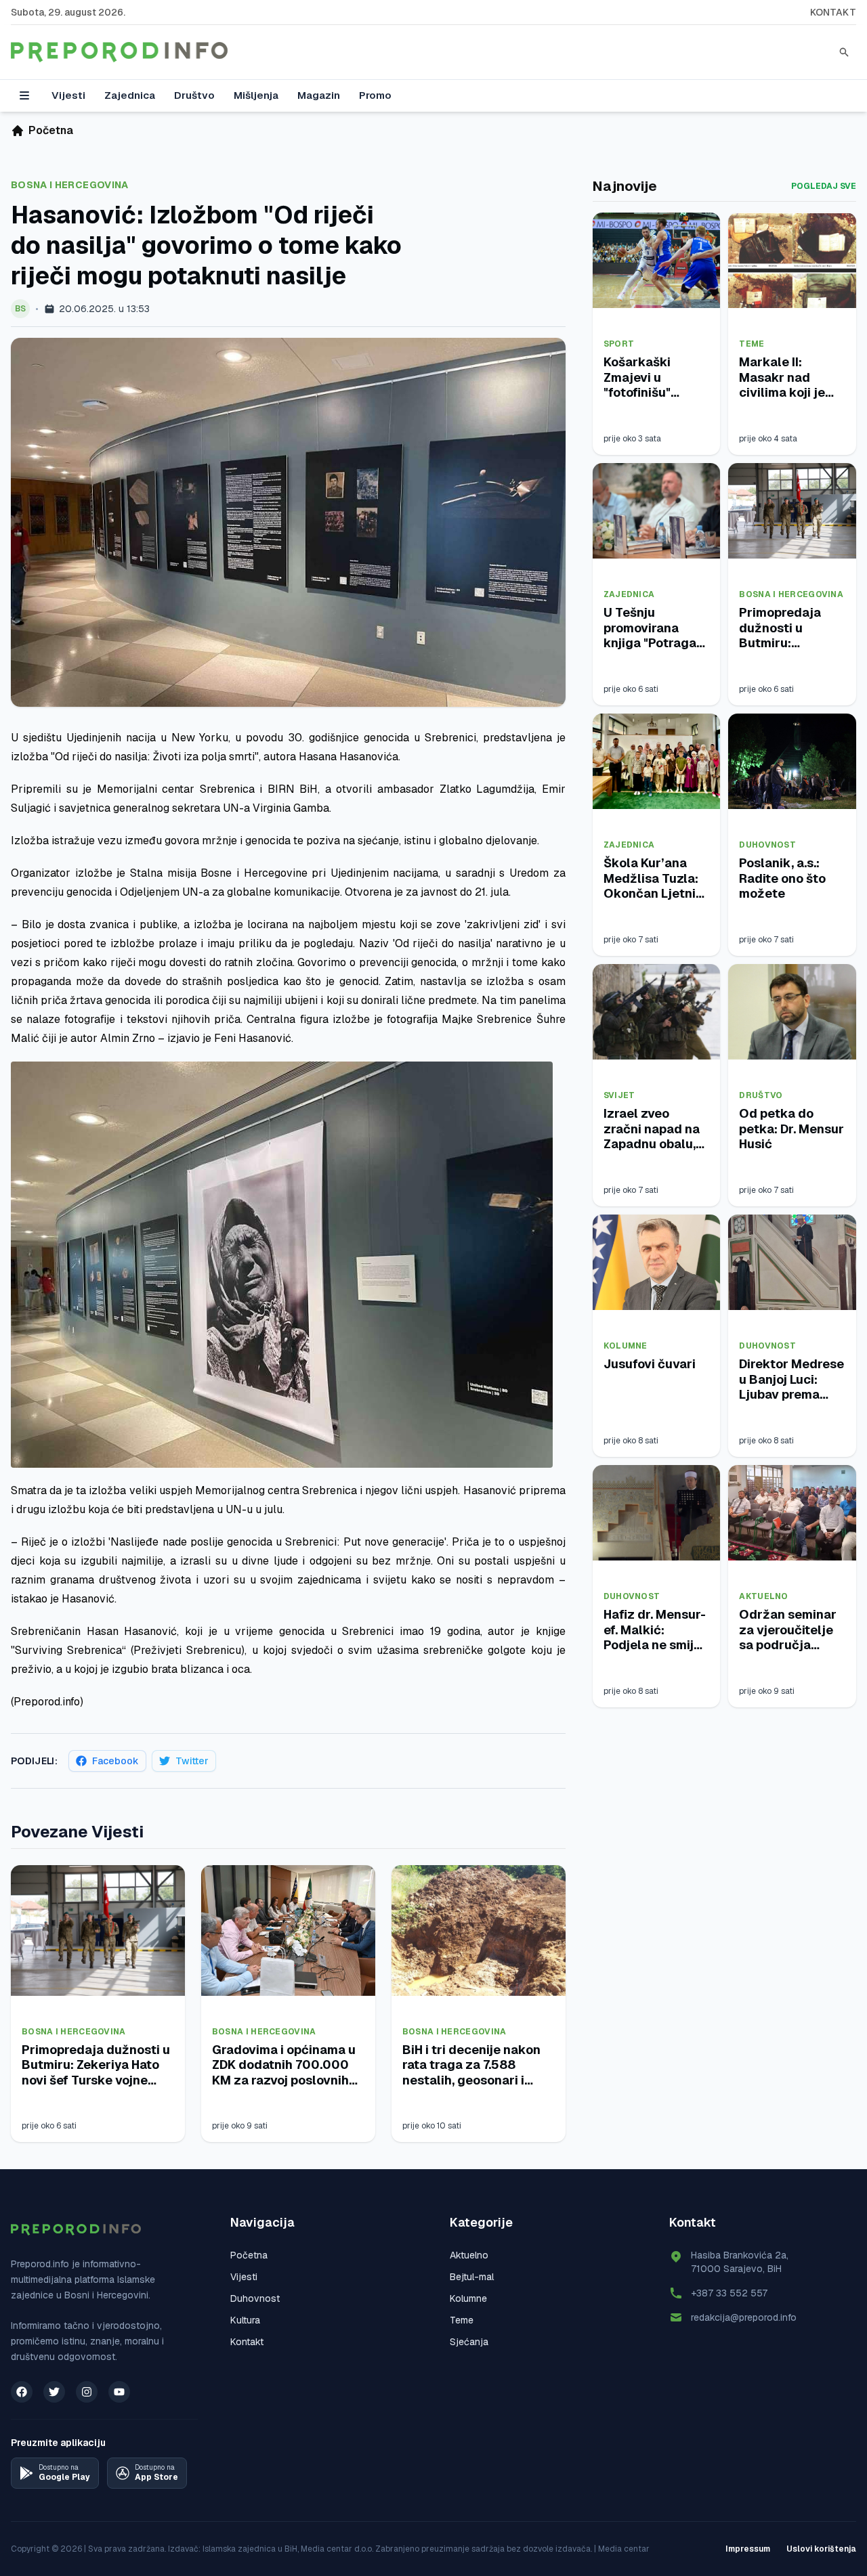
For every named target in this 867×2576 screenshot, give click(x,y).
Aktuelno (763, 1596)
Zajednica (130, 95)
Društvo (194, 95)
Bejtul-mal (472, 2277)
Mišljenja (256, 95)
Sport (619, 344)
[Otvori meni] (24, 95)
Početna (249, 2255)
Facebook (115, 1761)
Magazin (319, 95)
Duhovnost (767, 845)
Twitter (192, 1761)
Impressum (748, 2549)
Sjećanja (469, 2342)
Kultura (245, 2320)
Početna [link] (51, 130)
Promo (375, 95)
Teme (752, 344)
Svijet (619, 1095)
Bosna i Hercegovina (70, 185)
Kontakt (833, 12)
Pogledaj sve (824, 186)
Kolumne (626, 1346)
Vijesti (68, 95)
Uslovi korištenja (821, 2549)
